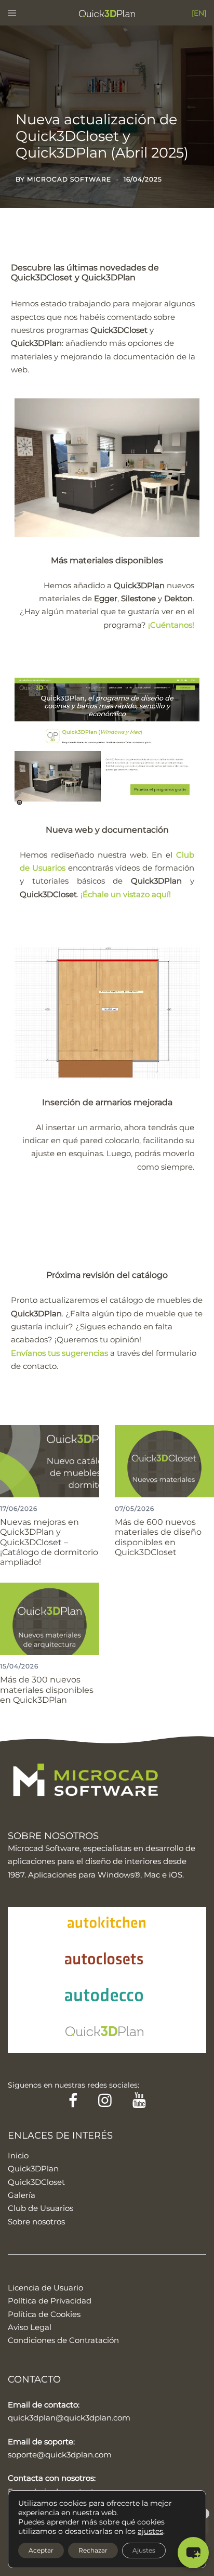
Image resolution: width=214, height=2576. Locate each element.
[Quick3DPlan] (107, 13)
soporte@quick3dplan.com (60, 2455)
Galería (22, 2195)
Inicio (18, 2156)
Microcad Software (69, 179)
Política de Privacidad (50, 2301)
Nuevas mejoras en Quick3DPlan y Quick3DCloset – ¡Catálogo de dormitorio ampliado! (49, 1542)
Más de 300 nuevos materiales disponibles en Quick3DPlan (47, 1690)
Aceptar (41, 2550)
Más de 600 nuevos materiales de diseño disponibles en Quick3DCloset (158, 1537)
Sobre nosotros (36, 2222)
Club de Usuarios (41, 2208)
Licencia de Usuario (45, 2288)
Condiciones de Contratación (63, 2340)
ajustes (150, 2531)
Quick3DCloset (36, 2182)
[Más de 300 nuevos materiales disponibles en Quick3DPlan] (50, 1618)
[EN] (199, 13)
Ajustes (144, 2550)
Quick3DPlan (33, 2169)
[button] (193, 2553)
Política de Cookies (44, 2314)
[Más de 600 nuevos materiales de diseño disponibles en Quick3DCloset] (164, 1460)
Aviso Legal (30, 2327)
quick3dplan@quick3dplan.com (69, 2418)
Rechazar (93, 2550)
